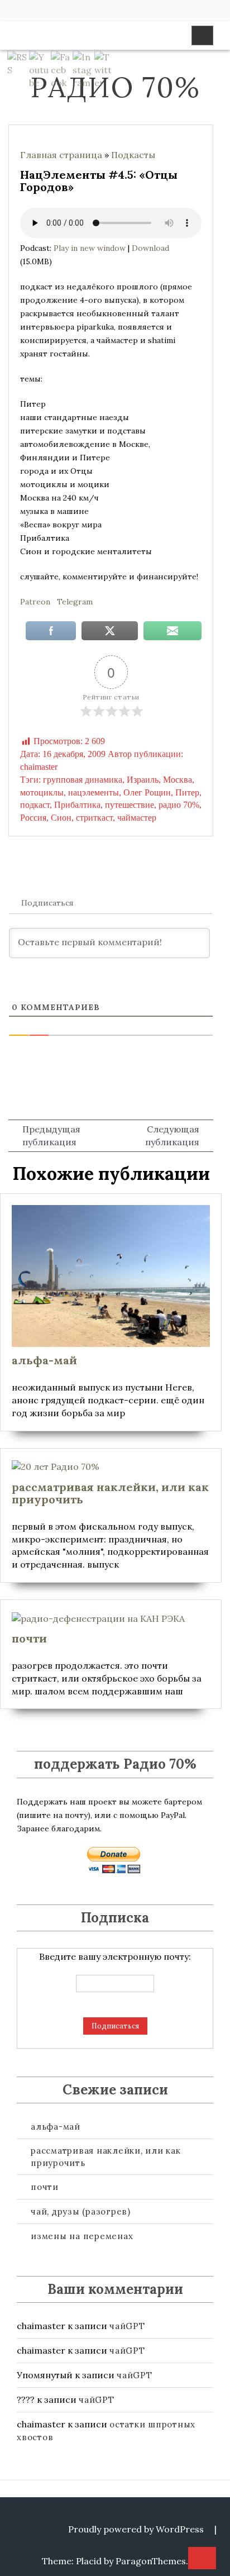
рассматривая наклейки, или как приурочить (106, 2156)
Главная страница (61, 155)
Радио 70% (115, 87)
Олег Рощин (147, 792)
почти (45, 2187)
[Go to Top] (202, 2559)
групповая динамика (83, 780)
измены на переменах (82, 2236)
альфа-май (56, 2127)
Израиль (143, 780)
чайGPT (127, 2326)
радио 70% (179, 805)
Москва (178, 780)
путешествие (130, 805)
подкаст (35, 805)
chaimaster (39, 767)
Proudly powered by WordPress (136, 2529)
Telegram (75, 602)
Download (150, 248)
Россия (33, 818)
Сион (61, 818)
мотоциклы (42, 792)
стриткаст (94, 818)
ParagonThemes (151, 2561)
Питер (187, 792)
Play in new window (90, 248)
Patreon (35, 602)
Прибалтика (77, 805)
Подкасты (133, 155)
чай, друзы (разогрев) (81, 2211)
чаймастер (137, 818)
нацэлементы (94, 792)
